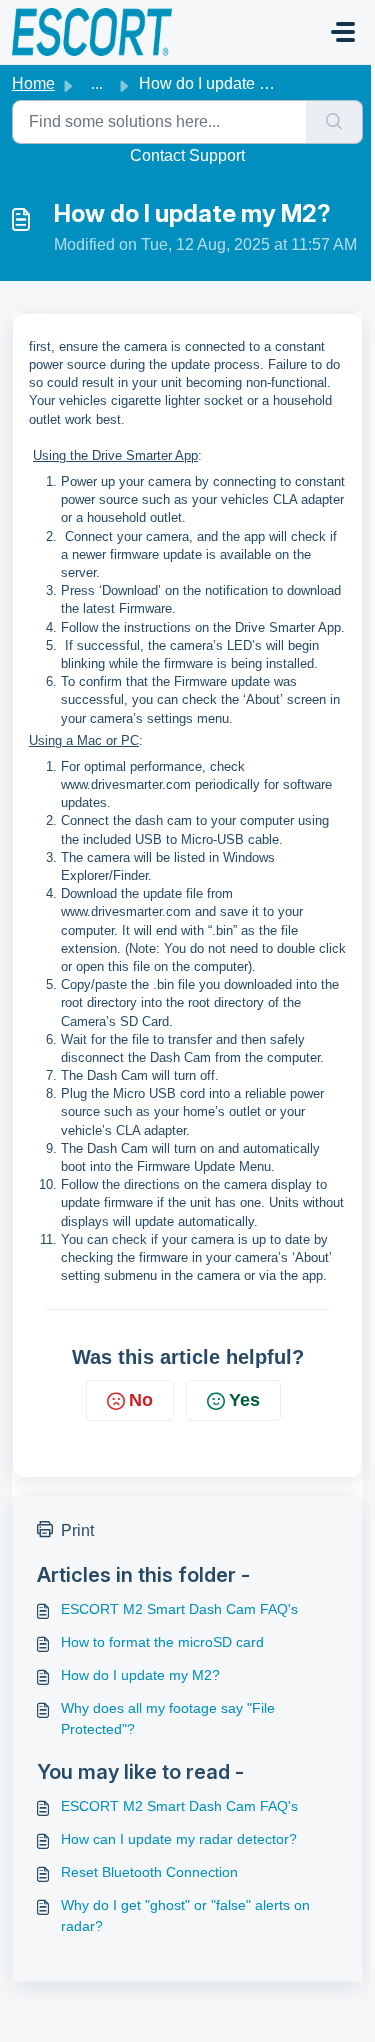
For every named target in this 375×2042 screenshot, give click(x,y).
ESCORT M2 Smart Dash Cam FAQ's (179, 1609)
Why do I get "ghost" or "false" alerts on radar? (185, 1915)
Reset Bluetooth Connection (149, 1872)
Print (77, 1530)
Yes (244, 1400)
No (141, 1400)
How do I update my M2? (140, 1675)
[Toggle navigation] (343, 32)
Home (33, 83)
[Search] (334, 122)
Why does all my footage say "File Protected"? (168, 1718)
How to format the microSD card (162, 1642)
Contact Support (187, 155)
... (97, 83)
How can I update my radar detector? (179, 1839)
